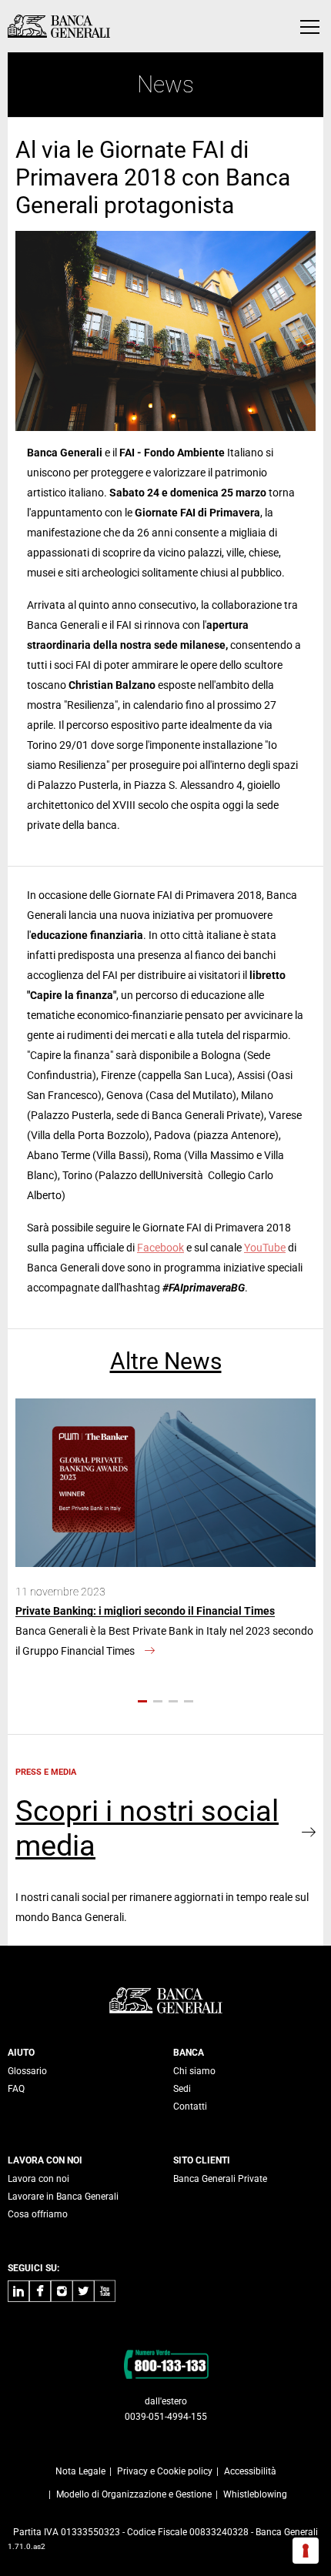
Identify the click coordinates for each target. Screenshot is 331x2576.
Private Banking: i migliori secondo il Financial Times (145, 1611)
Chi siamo (194, 2071)
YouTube (265, 1248)
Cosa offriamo (38, 2214)
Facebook (160, 1248)
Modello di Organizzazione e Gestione (134, 2494)
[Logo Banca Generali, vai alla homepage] (59, 26)
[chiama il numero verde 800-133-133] (166, 2364)
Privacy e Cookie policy (165, 2471)
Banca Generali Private (220, 2179)
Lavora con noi (38, 2179)
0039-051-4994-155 (166, 2417)
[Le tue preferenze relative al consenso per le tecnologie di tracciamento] (306, 2551)
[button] (142, 1701)
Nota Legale (80, 2471)
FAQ (16, 2089)
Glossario (27, 2071)
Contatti (190, 2107)
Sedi (182, 2089)
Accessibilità (250, 2471)
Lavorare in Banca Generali (63, 2197)
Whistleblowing (255, 2494)
